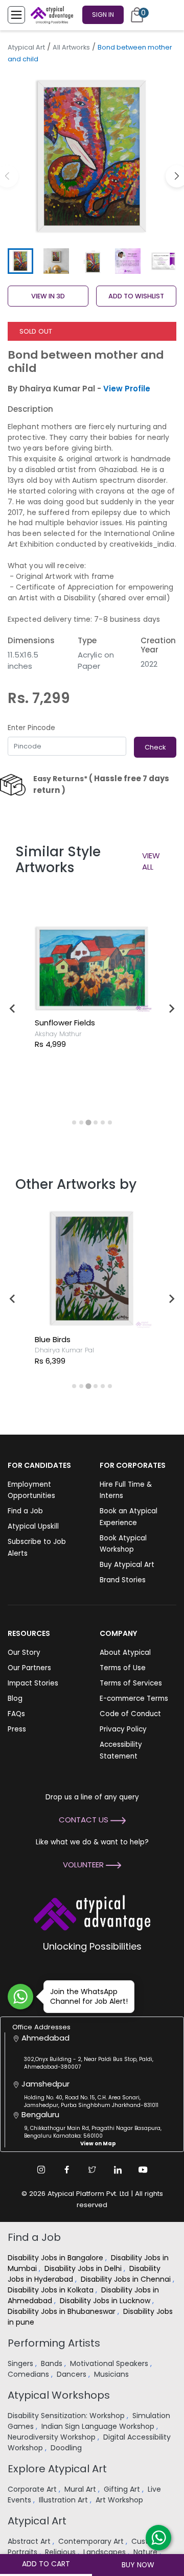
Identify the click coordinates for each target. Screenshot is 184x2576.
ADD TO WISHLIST (136, 296)
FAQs (16, 1714)
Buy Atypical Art (127, 1565)
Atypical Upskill (33, 1526)
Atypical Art (26, 47)
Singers (21, 2363)
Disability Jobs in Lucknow (106, 2301)
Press (17, 1729)
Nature (146, 2552)
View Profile (127, 389)
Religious (61, 2552)
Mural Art (81, 2489)
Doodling (67, 2448)
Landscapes (106, 2552)
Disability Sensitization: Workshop (67, 2416)
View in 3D (48, 296)
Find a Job (25, 1511)
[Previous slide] (13, 1009)
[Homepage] (50, 15)
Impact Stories (33, 1683)
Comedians (29, 2374)
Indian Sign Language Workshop (99, 2426)
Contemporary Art (92, 2541)
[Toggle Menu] (16, 15)
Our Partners (29, 1668)
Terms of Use (123, 1668)
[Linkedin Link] (118, 2170)
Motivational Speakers (110, 2363)
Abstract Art (30, 2541)
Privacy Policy (123, 1729)
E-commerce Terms (134, 1699)
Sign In (103, 15)
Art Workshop (120, 2500)
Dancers (73, 2374)
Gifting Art (123, 2489)
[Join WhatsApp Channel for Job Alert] (20, 1997)
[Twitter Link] (92, 2170)
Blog (15, 1699)
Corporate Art (33, 2489)
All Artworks (71, 47)
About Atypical (125, 1653)
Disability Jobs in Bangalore (56, 2258)
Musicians (112, 2374)
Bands (53, 2363)
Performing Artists (54, 2343)
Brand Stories (123, 1580)
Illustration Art (64, 2500)
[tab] (74, 1122)
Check (155, 747)
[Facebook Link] (66, 2170)
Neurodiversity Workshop (53, 2437)
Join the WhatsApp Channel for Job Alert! (89, 1996)
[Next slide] (171, 1009)
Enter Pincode (31, 728)
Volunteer (84, 1865)
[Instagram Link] (41, 2170)
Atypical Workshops (59, 2395)
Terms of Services (131, 1683)
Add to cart (46, 2564)
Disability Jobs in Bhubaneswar (63, 2311)
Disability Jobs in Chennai (127, 2279)
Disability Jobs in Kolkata (52, 2290)
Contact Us (85, 1820)
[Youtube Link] (143, 2170)
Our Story (24, 1653)
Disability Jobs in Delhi (84, 2268)
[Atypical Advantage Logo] (92, 1912)
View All (151, 861)
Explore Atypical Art (57, 2469)
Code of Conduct (130, 1714)
